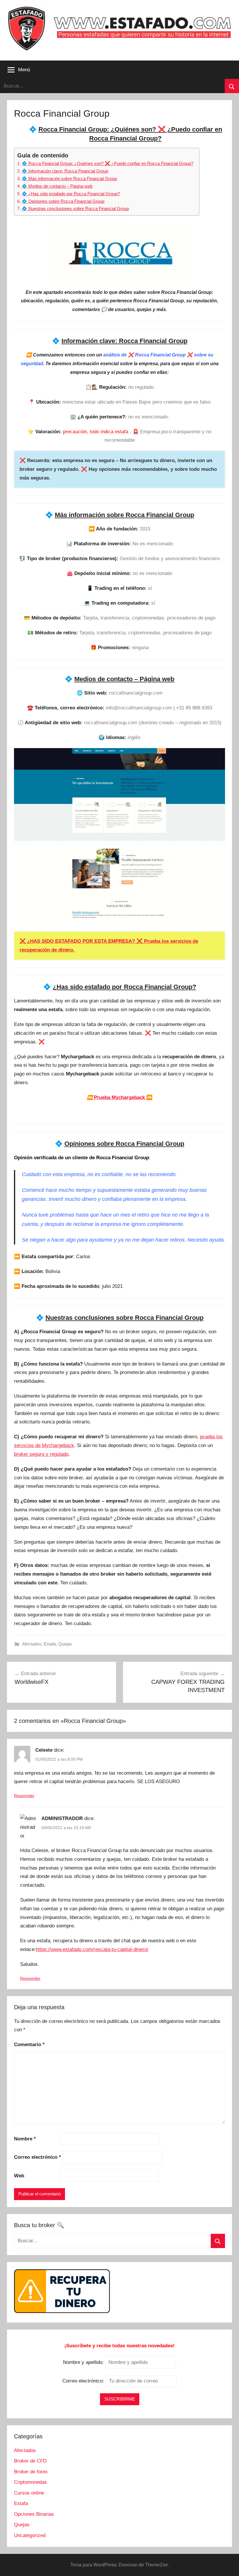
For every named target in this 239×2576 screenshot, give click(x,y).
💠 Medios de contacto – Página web (57, 186)
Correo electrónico (37, 2157)
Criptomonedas (30, 2482)
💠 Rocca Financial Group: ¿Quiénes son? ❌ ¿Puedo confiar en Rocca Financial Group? (107, 163)
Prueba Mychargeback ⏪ (120, 1097)
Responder (24, 1796)
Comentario (29, 2045)
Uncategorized (30, 2535)
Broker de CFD (30, 2461)
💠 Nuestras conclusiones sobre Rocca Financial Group (75, 208)
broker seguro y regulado (41, 1454)
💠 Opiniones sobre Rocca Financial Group (63, 201)
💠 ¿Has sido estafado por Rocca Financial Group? (71, 194)
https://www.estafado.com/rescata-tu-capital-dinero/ (92, 1949)
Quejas (65, 1644)
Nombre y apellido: (83, 2362)
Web (19, 2176)
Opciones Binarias (34, 2514)
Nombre (25, 2139)
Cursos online (29, 2493)
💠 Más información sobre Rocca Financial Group (69, 179)
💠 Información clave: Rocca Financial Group (65, 171)
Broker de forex (31, 2472)
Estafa (50, 1644)
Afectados (32, 1644)
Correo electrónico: (84, 2381)
